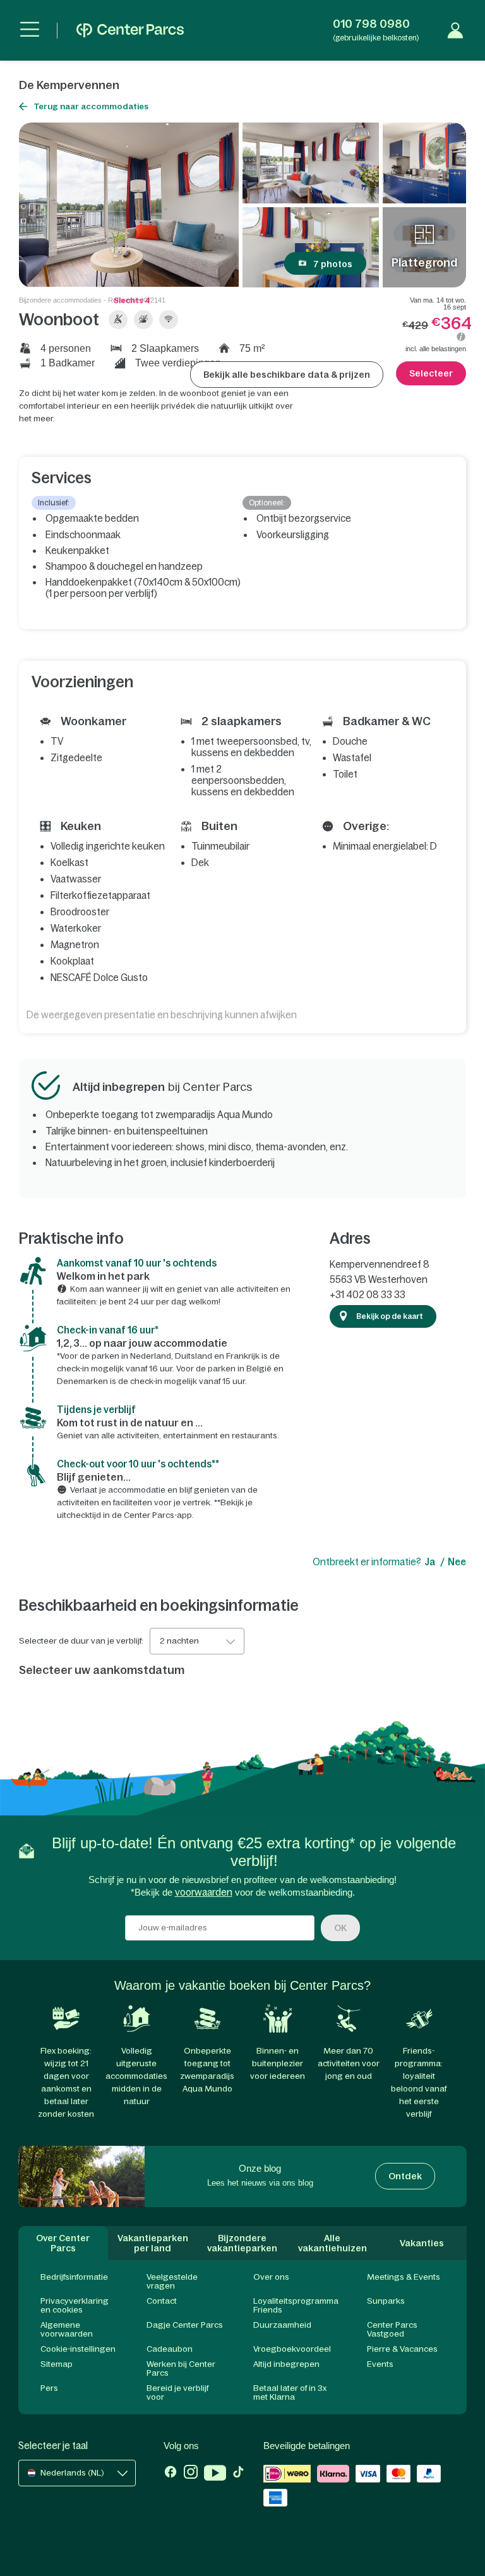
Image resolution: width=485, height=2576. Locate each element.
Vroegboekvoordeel (292, 2349)
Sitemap (57, 2364)
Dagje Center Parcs (185, 2325)
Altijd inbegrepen (286, 2364)
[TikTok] (238, 2474)
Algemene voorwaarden (67, 2329)
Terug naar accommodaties (91, 106)
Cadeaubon (170, 2349)
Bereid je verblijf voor (177, 2392)
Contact (162, 2301)
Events (380, 2364)
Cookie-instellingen (78, 2349)
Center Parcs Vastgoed (392, 2329)
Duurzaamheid (282, 2325)
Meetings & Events (404, 2277)
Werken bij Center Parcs (181, 2368)
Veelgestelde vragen (172, 2281)
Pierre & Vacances (402, 2349)
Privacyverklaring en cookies (75, 2305)
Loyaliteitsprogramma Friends (296, 2305)
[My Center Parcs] (455, 30)
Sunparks (386, 2301)
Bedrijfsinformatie (74, 2277)
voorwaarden (204, 1892)
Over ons (271, 2277)
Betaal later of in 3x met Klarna (290, 2392)
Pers (49, 2388)
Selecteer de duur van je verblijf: (81, 1641)
